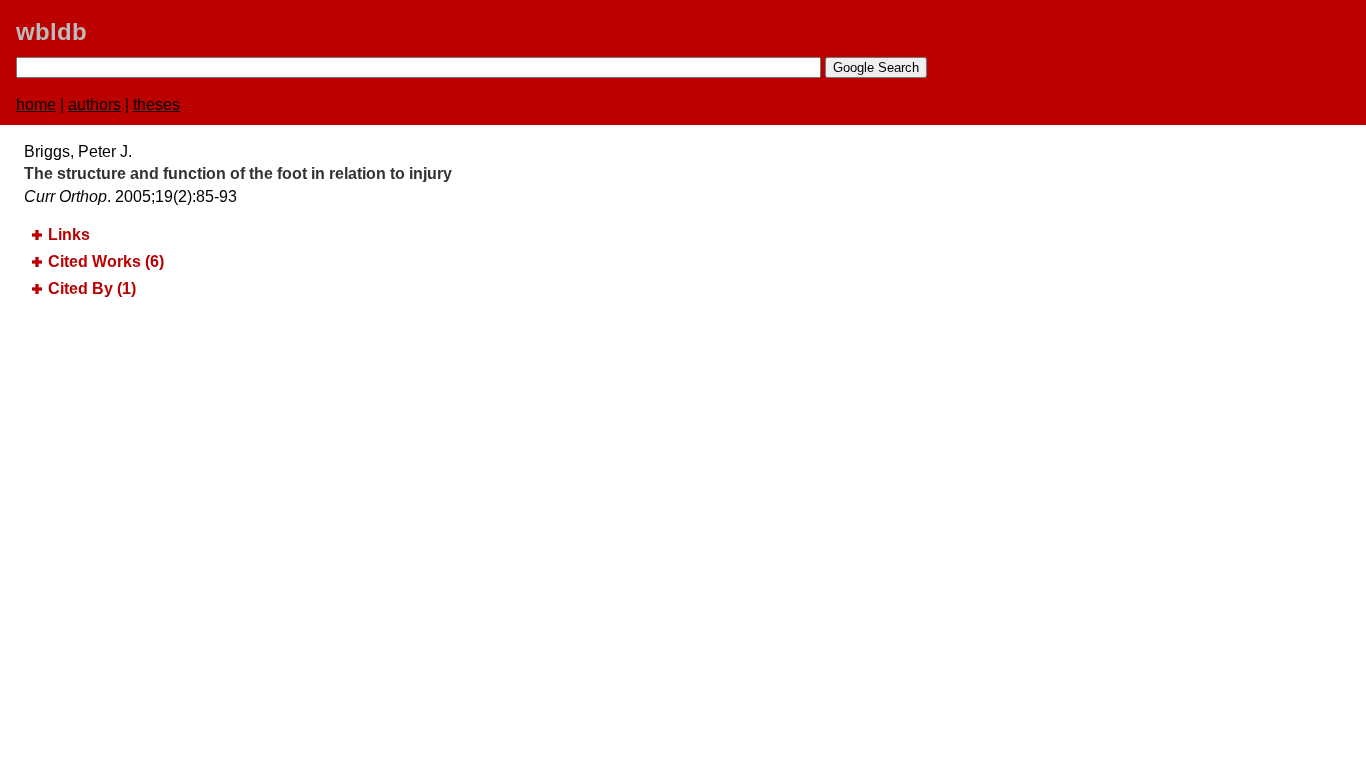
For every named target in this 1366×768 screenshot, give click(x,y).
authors (94, 104)
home (36, 104)
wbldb (51, 31)
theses (156, 104)
